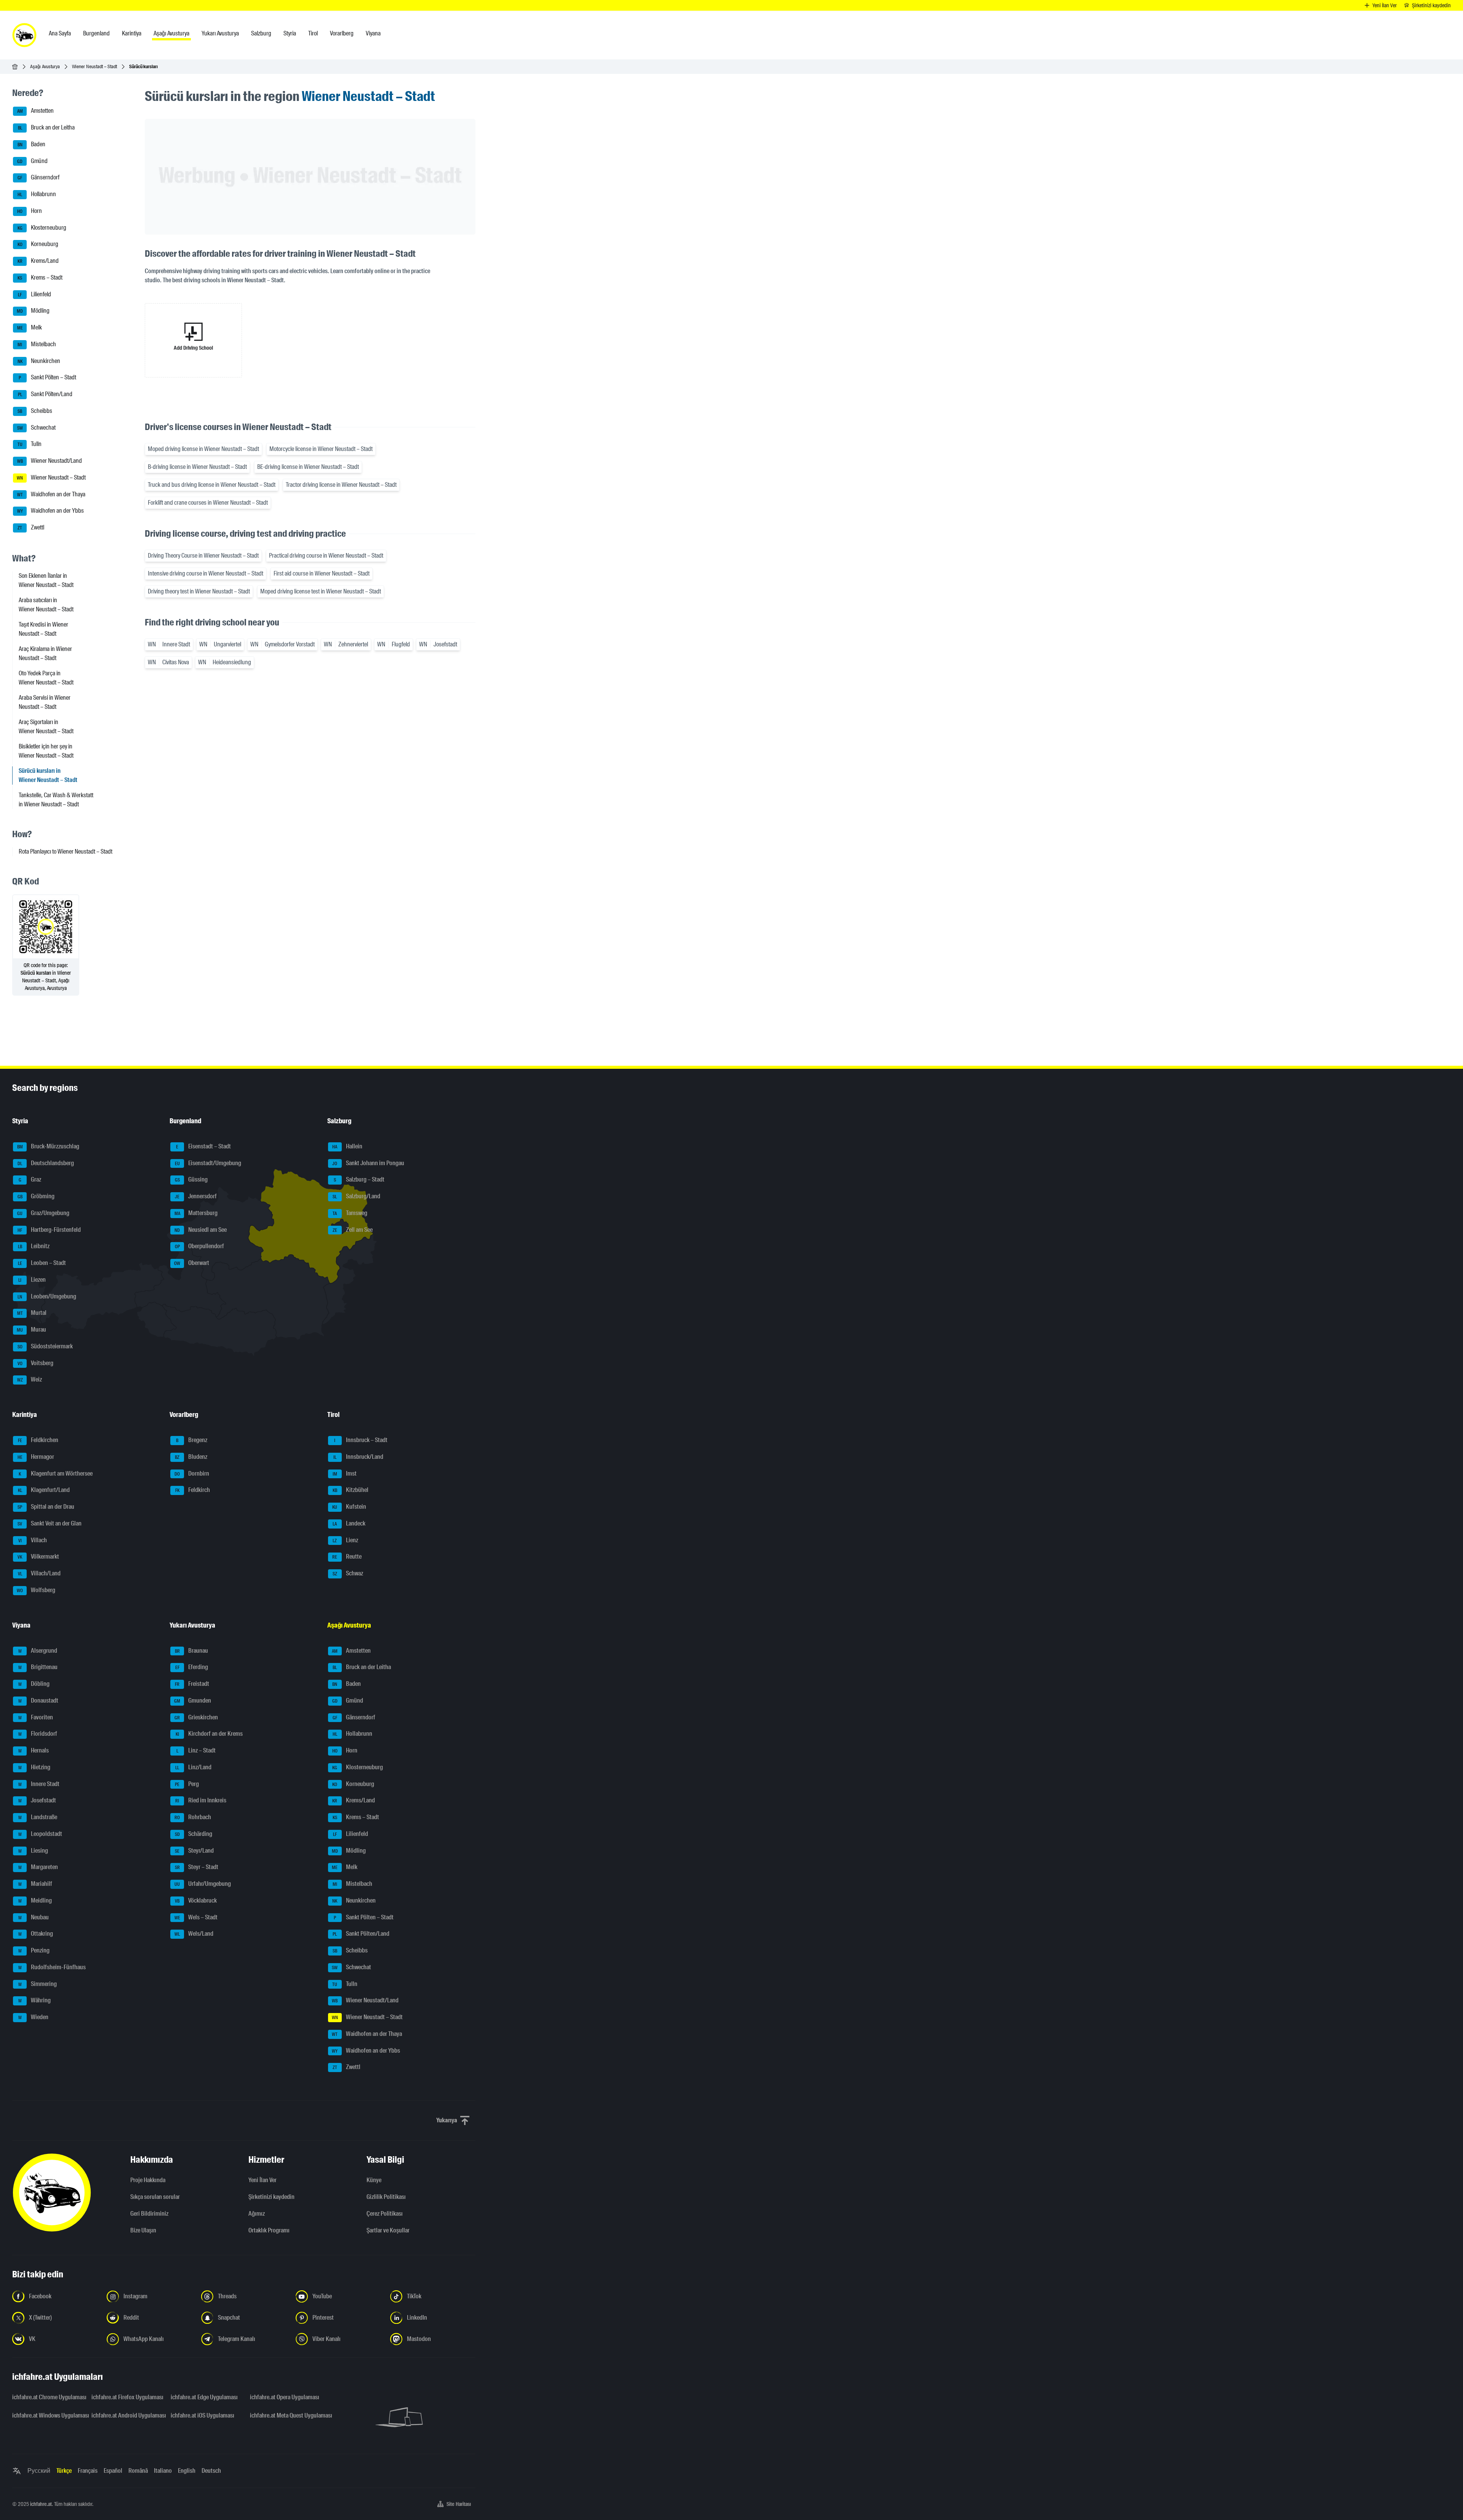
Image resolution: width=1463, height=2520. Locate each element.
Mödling (33, 311)
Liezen (32, 1280)
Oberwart (192, 1263)
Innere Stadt (39, 1784)
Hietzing (34, 1767)
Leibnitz (34, 1246)
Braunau (192, 1651)
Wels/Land (194, 1934)
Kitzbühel (351, 1490)
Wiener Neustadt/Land (50, 461)
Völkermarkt (38, 1557)
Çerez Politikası (385, 2214)
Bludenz (191, 1457)
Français (88, 2471)
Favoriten (36, 1717)
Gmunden (193, 1701)
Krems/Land (38, 261)
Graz (30, 1180)
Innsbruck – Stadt (361, 1440)
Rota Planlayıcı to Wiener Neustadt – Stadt (66, 851)
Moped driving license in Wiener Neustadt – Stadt (203, 449)
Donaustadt (38, 1701)
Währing (35, 2001)
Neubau (34, 1917)
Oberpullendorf (200, 1246)
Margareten (38, 1867)
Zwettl (31, 527)
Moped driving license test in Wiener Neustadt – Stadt (321, 591)
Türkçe (64, 2471)
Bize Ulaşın (143, 2230)
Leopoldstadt (40, 1834)
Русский (39, 2471)
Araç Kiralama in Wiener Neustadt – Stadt (45, 653)
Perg (187, 1784)
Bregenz (192, 1440)
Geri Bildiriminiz (149, 2214)
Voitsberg (36, 1363)
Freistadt (192, 1684)
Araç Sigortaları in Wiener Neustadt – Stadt (46, 727)
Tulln (30, 444)
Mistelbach (37, 344)
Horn (30, 211)
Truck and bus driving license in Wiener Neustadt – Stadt (212, 485)
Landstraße (38, 1817)
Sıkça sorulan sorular (155, 2197)
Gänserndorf (38, 178)
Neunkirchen (39, 361)
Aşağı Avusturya (45, 66)
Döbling (34, 1684)
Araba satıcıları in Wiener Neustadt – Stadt (46, 605)
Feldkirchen (38, 1440)
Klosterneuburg (42, 228)
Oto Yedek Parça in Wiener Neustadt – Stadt (46, 678)
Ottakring (36, 1934)
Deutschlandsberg (46, 1163)
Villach (33, 1540)
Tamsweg (350, 1213)
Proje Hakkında (148, 2180)
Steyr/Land (194, 1851)
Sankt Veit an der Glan (50, 1523)
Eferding (192, 1667)
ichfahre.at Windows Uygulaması (47, 2415)
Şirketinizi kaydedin (271, 2197)
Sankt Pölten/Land (45, 394)
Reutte (347, 1557)
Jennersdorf (196, 1196)
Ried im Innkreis (201, 1801)
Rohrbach (193, 1817)
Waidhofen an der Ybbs (51, 511)
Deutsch (211, 2471)
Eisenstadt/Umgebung (208, 1163)
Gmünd (32, 161)
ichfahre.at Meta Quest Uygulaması (285, 2415)
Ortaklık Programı (269, 2230)
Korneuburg (38, 244)
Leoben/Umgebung (47, 1296)
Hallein (347, 1146)
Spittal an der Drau (46, 1507)
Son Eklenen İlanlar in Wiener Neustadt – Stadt (46, 580)
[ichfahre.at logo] (24, 35)
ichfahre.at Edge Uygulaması (204, 2397)
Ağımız (257, 2214)
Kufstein (349, 1507)
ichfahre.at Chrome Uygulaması (47, 2397)
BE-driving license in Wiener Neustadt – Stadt (308, 467)
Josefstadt (37, 1801)
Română (138, 2471)
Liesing (33, 1851)
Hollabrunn (37, 194)
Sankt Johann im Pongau (368, 1163)
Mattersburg (196, 1213)
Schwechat (37, 428)
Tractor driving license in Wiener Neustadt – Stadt (341, 485)
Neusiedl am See (201, 1230)
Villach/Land (39, 1573)
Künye (374, 2180)
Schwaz (348, 1573)
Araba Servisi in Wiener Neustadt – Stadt (45, 702)
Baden (32, 144)
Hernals (34, 1750)
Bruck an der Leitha (46, 127)
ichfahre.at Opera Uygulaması (285, 2397)
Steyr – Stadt (197, 1867)
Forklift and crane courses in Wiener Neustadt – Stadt (208, 503)
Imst (345, 1473)
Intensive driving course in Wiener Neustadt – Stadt (206, 573)
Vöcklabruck (196, 1900)
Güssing (191, 1180)
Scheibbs (35, 411)
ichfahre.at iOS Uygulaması (202, 2415)
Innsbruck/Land (358, 1457)
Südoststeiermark (45, 1346)
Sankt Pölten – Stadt (47, 378)
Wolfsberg (36, 1590)
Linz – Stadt (196, 1750)
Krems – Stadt (40, 277)
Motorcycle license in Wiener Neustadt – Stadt (321, 449)
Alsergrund (38, 1651)
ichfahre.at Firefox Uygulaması (126, 2397)
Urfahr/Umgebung (203, 1884)
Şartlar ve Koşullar (388, 2230)
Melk (30, 327)
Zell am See (353, 1230)
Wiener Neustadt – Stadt (94, 66)
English (187, 2471)
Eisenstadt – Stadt (203, 1146)
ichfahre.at (41, 2504)
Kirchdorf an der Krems (209, 1734)
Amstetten (36, 111)
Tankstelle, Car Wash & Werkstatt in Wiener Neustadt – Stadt (56, 800)
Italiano (163, 2471)
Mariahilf (35, 1884)
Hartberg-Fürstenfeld (49, 1230)
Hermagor (36, 1457)
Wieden (34, 2017)
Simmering (38, 1984)
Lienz (345, 1540)
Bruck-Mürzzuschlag (48, 1146)
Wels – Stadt (196, 1917)
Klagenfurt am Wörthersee (56, 1473)
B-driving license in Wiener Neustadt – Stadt (197, 467)
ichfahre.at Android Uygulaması (126, 2415)
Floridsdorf (38, 1734)
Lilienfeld (34, 294)
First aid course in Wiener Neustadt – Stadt (322, 573)
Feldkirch (193, 1490)
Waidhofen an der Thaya (51, 494)
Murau (31, 1330)
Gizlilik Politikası (386, 2197)
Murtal (32, 1313)
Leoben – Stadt (42, 1263)
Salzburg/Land (356, 1196)
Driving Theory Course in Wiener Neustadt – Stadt (203, 556)
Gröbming (36, 1196)
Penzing (34, 1950)
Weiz (30, 1380)
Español (113, 2471)
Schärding (194, 1834)
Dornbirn (192, 1473)
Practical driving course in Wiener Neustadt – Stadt (326, 556)
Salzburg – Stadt (359, 1180)
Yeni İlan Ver (263, 2180)
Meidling (35, 1900)
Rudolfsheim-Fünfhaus (52, 1967)
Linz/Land (193, 1767)
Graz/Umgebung (43, 1213)
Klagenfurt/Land (44, 1490)
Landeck (349, 1523)
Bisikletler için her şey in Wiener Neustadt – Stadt (46, 751)
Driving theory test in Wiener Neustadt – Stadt (199, 591)
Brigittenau (38, 1667)
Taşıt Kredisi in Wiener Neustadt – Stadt (43, 629)
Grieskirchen (196, 1717)
